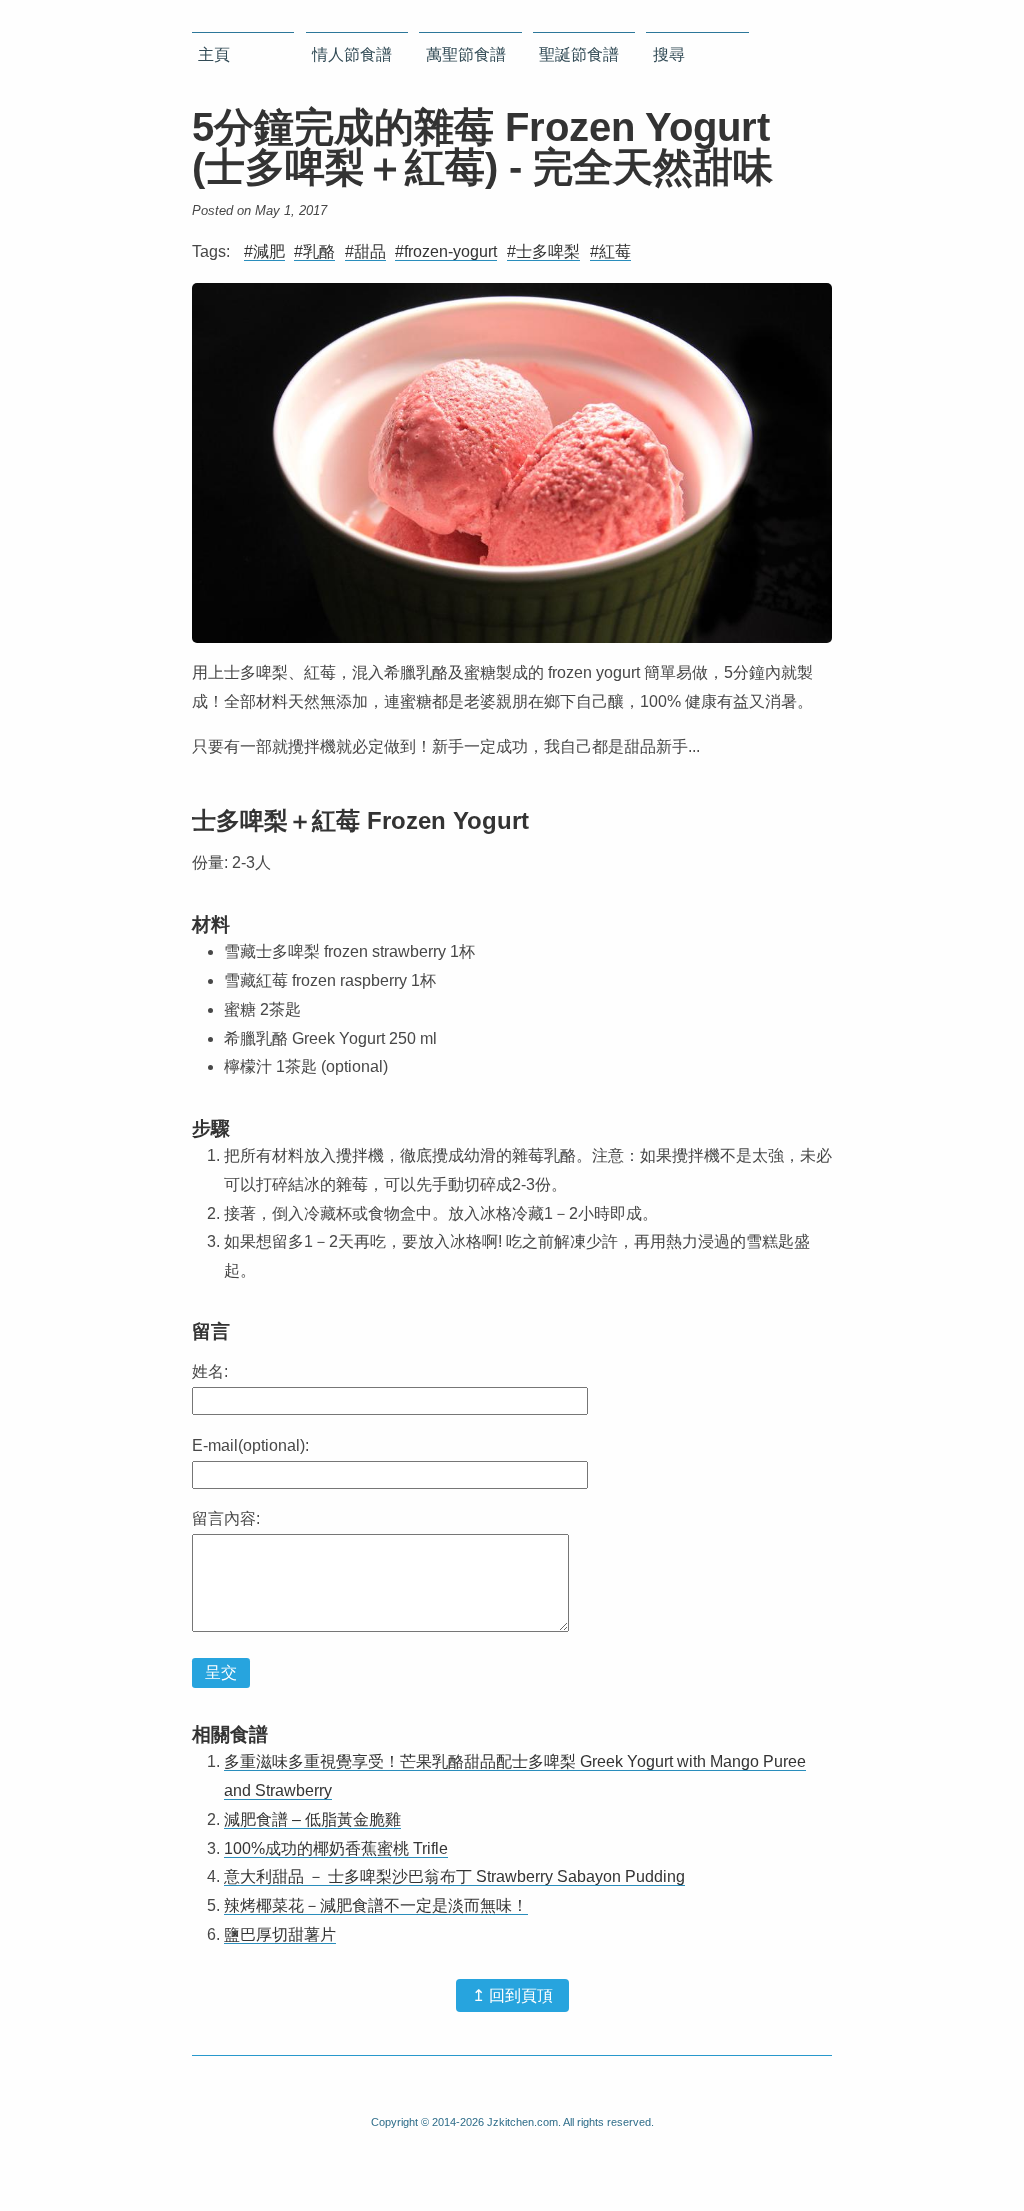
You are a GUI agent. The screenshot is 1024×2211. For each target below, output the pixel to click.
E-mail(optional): (250, 1445)
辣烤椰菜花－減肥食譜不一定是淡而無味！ (376, 1905)
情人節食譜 (352, 54)
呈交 (221, 1672)
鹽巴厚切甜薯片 (280, 1934)
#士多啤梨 (543, 251)
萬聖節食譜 (466, 54)
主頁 (214, 54)
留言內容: (226, 1518)
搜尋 (669, 54)
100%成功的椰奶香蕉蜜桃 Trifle (336, 1848)
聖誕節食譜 (579, 54)
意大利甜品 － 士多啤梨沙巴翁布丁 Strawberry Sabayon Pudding (454, 1876)
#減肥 (264, 251)
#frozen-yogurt (446, 251)
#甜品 (365, 251)
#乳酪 (314, 251)
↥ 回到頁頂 (512, 1995)
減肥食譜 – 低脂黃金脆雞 (312, 1819)
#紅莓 (610, 251)
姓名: (210, 1371)
